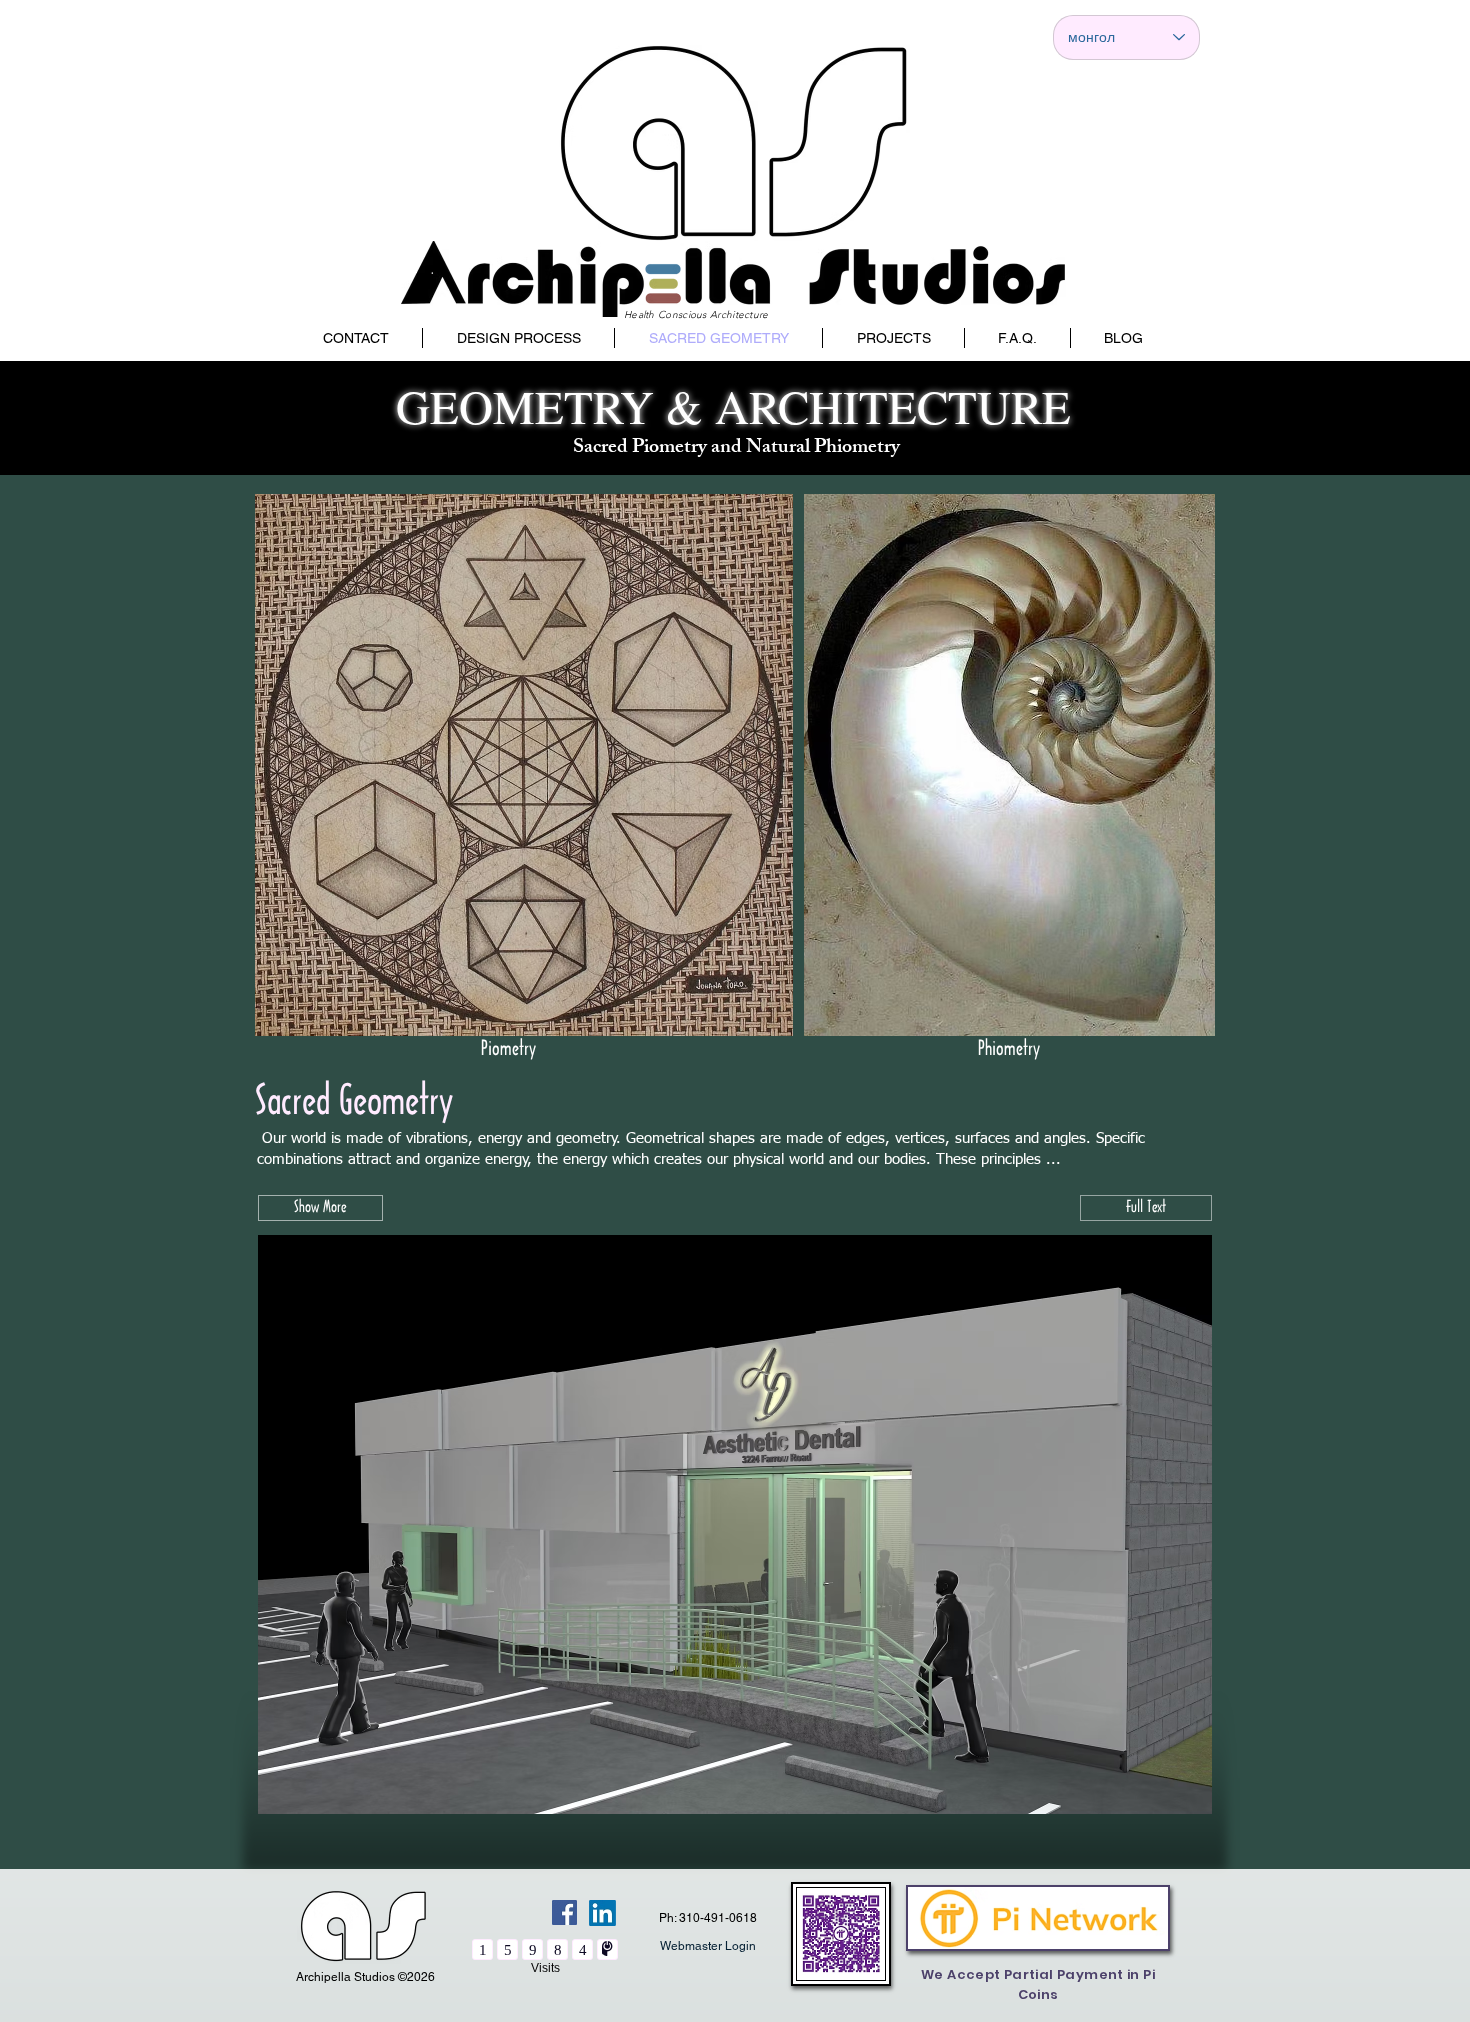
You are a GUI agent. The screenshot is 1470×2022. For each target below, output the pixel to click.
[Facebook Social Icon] (564, 1912)
